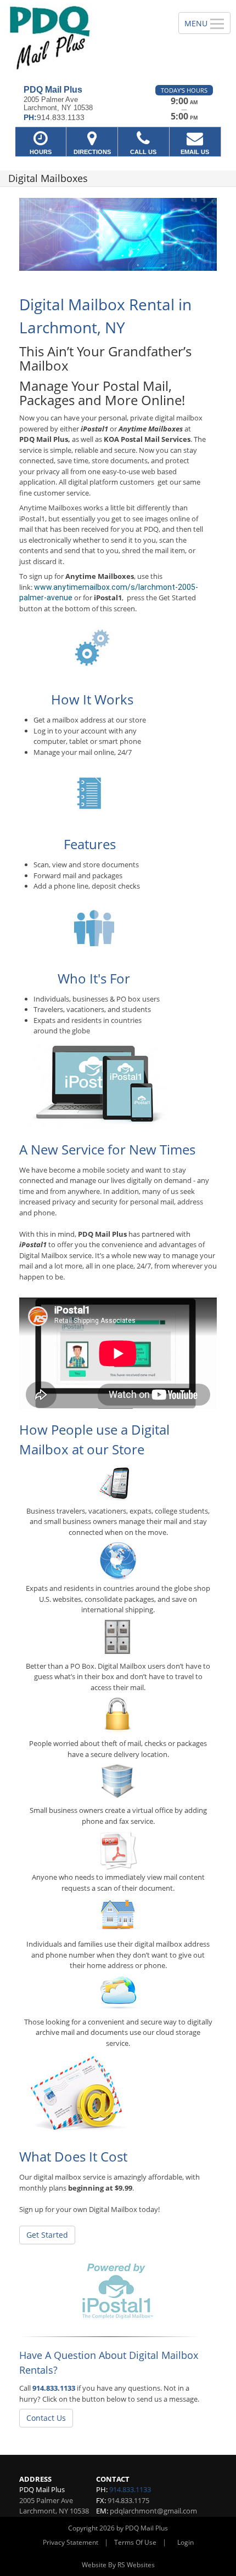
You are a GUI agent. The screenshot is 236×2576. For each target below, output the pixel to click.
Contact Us (46, 2418)
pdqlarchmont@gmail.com (153, 2511)
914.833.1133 (54, 2388)
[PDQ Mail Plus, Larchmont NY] (83, 38)
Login (186, 2542)
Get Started (47, 2235)
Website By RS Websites (118, 2565)
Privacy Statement (71, 2542)
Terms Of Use (135, 2542)
